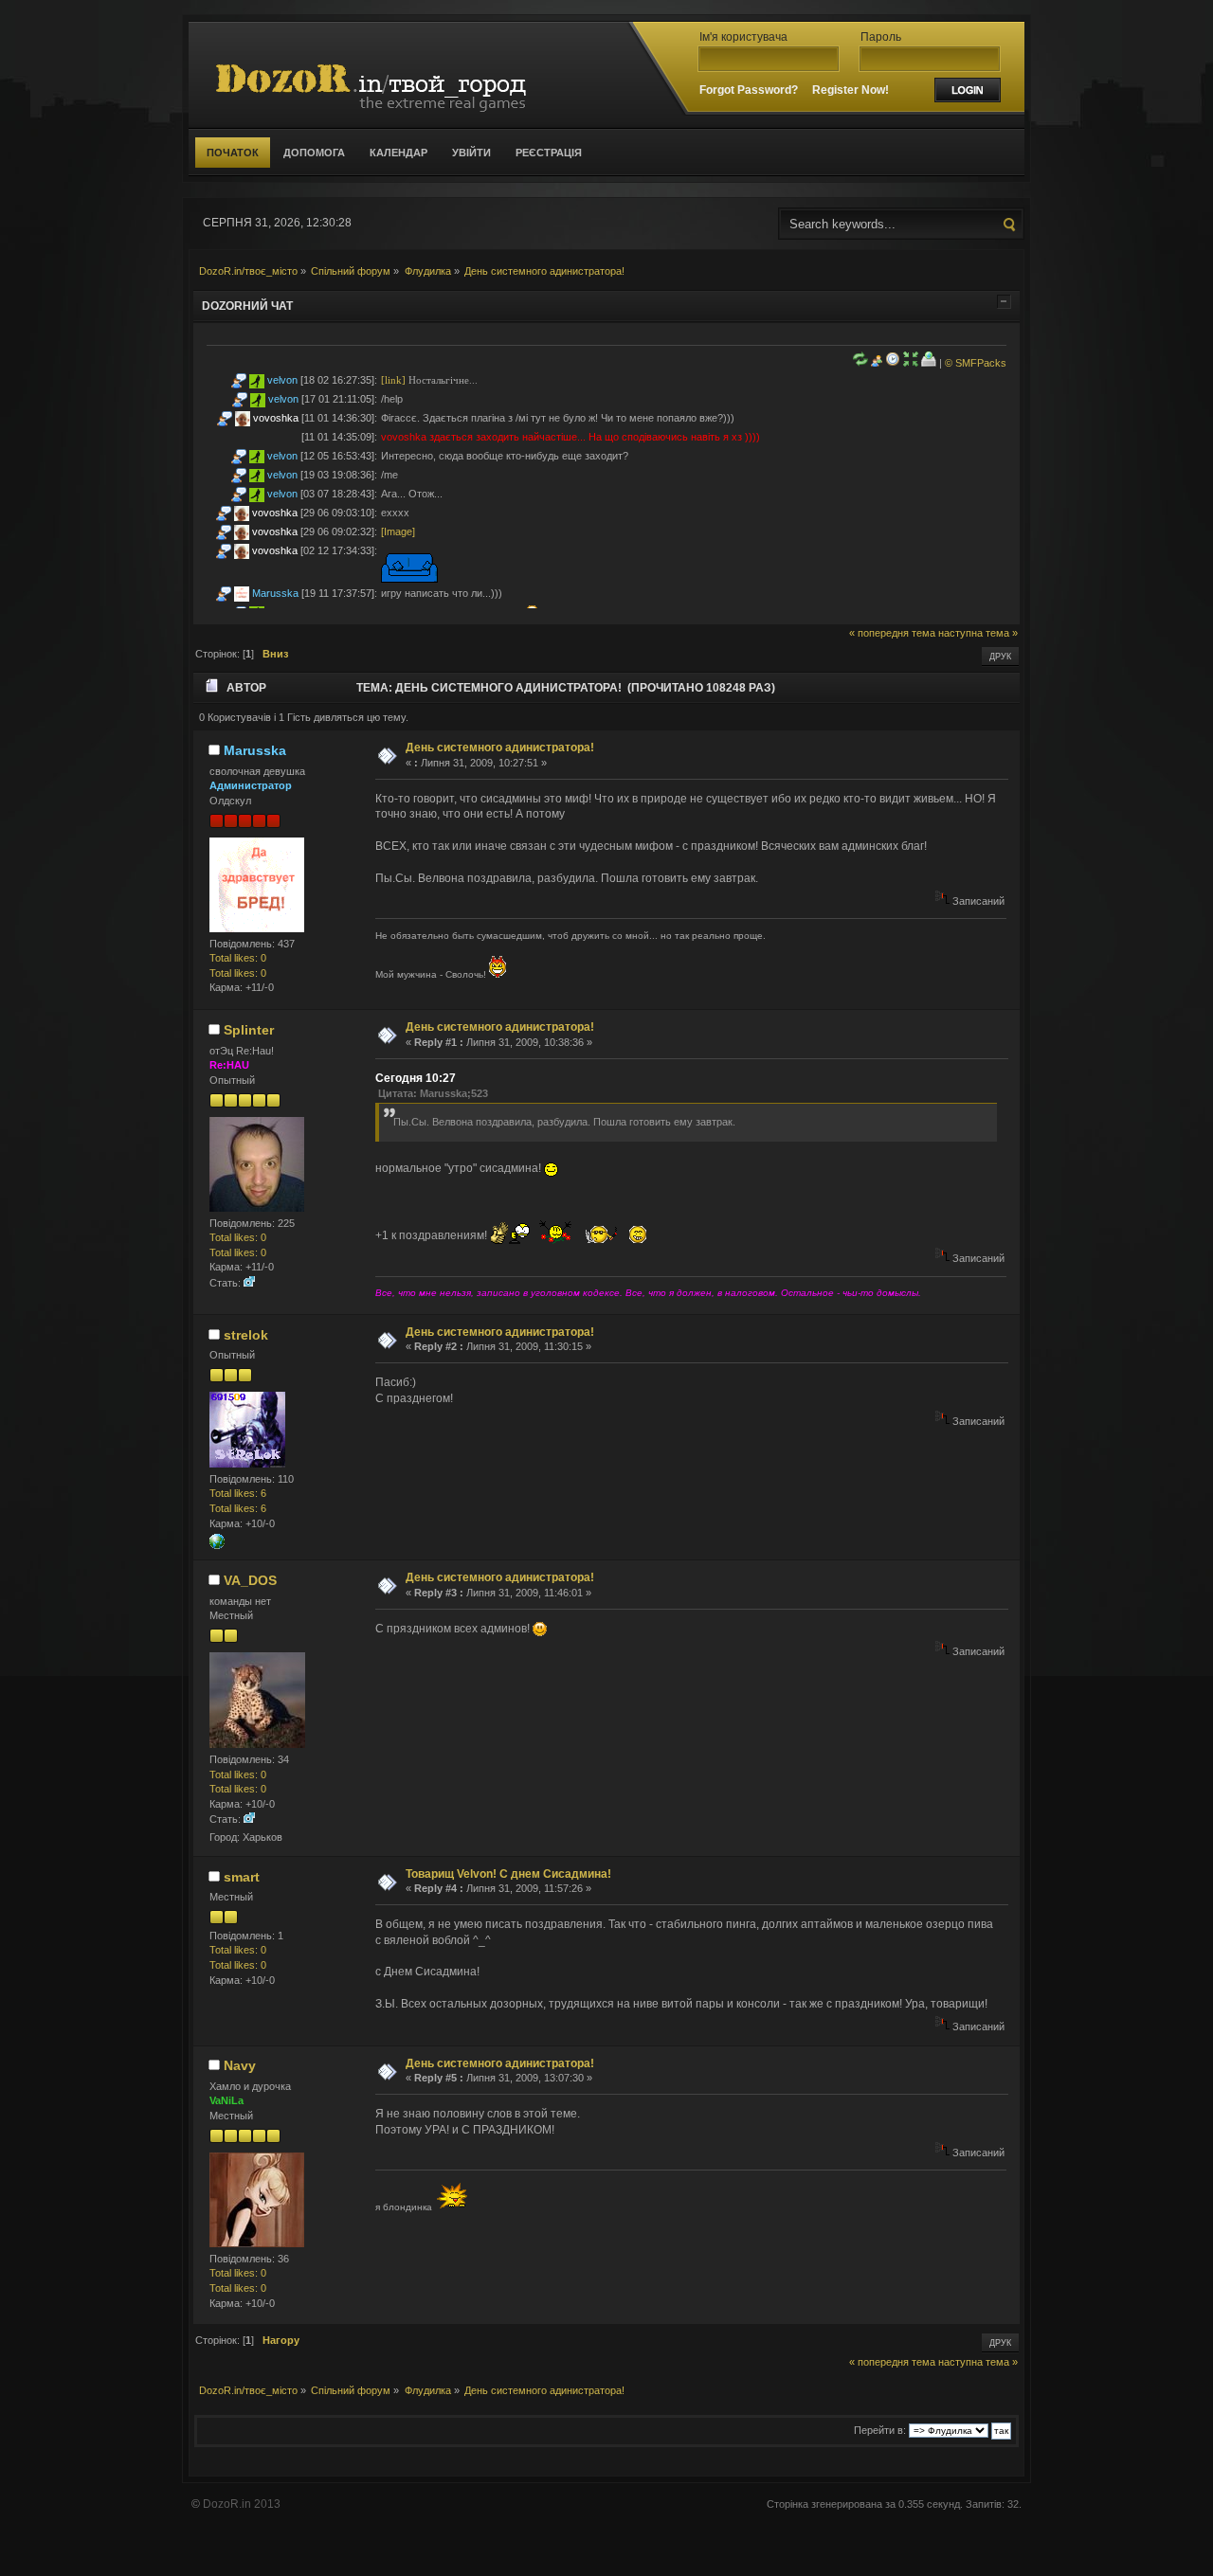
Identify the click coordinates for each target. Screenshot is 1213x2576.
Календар (398, 153)
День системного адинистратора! (500, 748)
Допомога (314, 153)
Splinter (249, 1030)
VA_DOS (250, 1580)
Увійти (471, 153)
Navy (240, 2065)
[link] (393, 380)
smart (242, 1877)
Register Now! (851, 90)
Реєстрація (549, 153)
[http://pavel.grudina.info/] (217, 1545)
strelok (246, 1335)
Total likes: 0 (238, 958)
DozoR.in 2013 (242, 2504)
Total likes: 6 (238, 1493)
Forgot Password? (749, 90)
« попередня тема (892, 633)
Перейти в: (880, 2430)
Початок (233, 153)
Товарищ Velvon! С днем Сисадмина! (508, 1874)
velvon (282, 380)
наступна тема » (978, 633)
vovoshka (276, 418)
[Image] (398, 531)
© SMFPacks (976, 363)
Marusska (275, 593)
